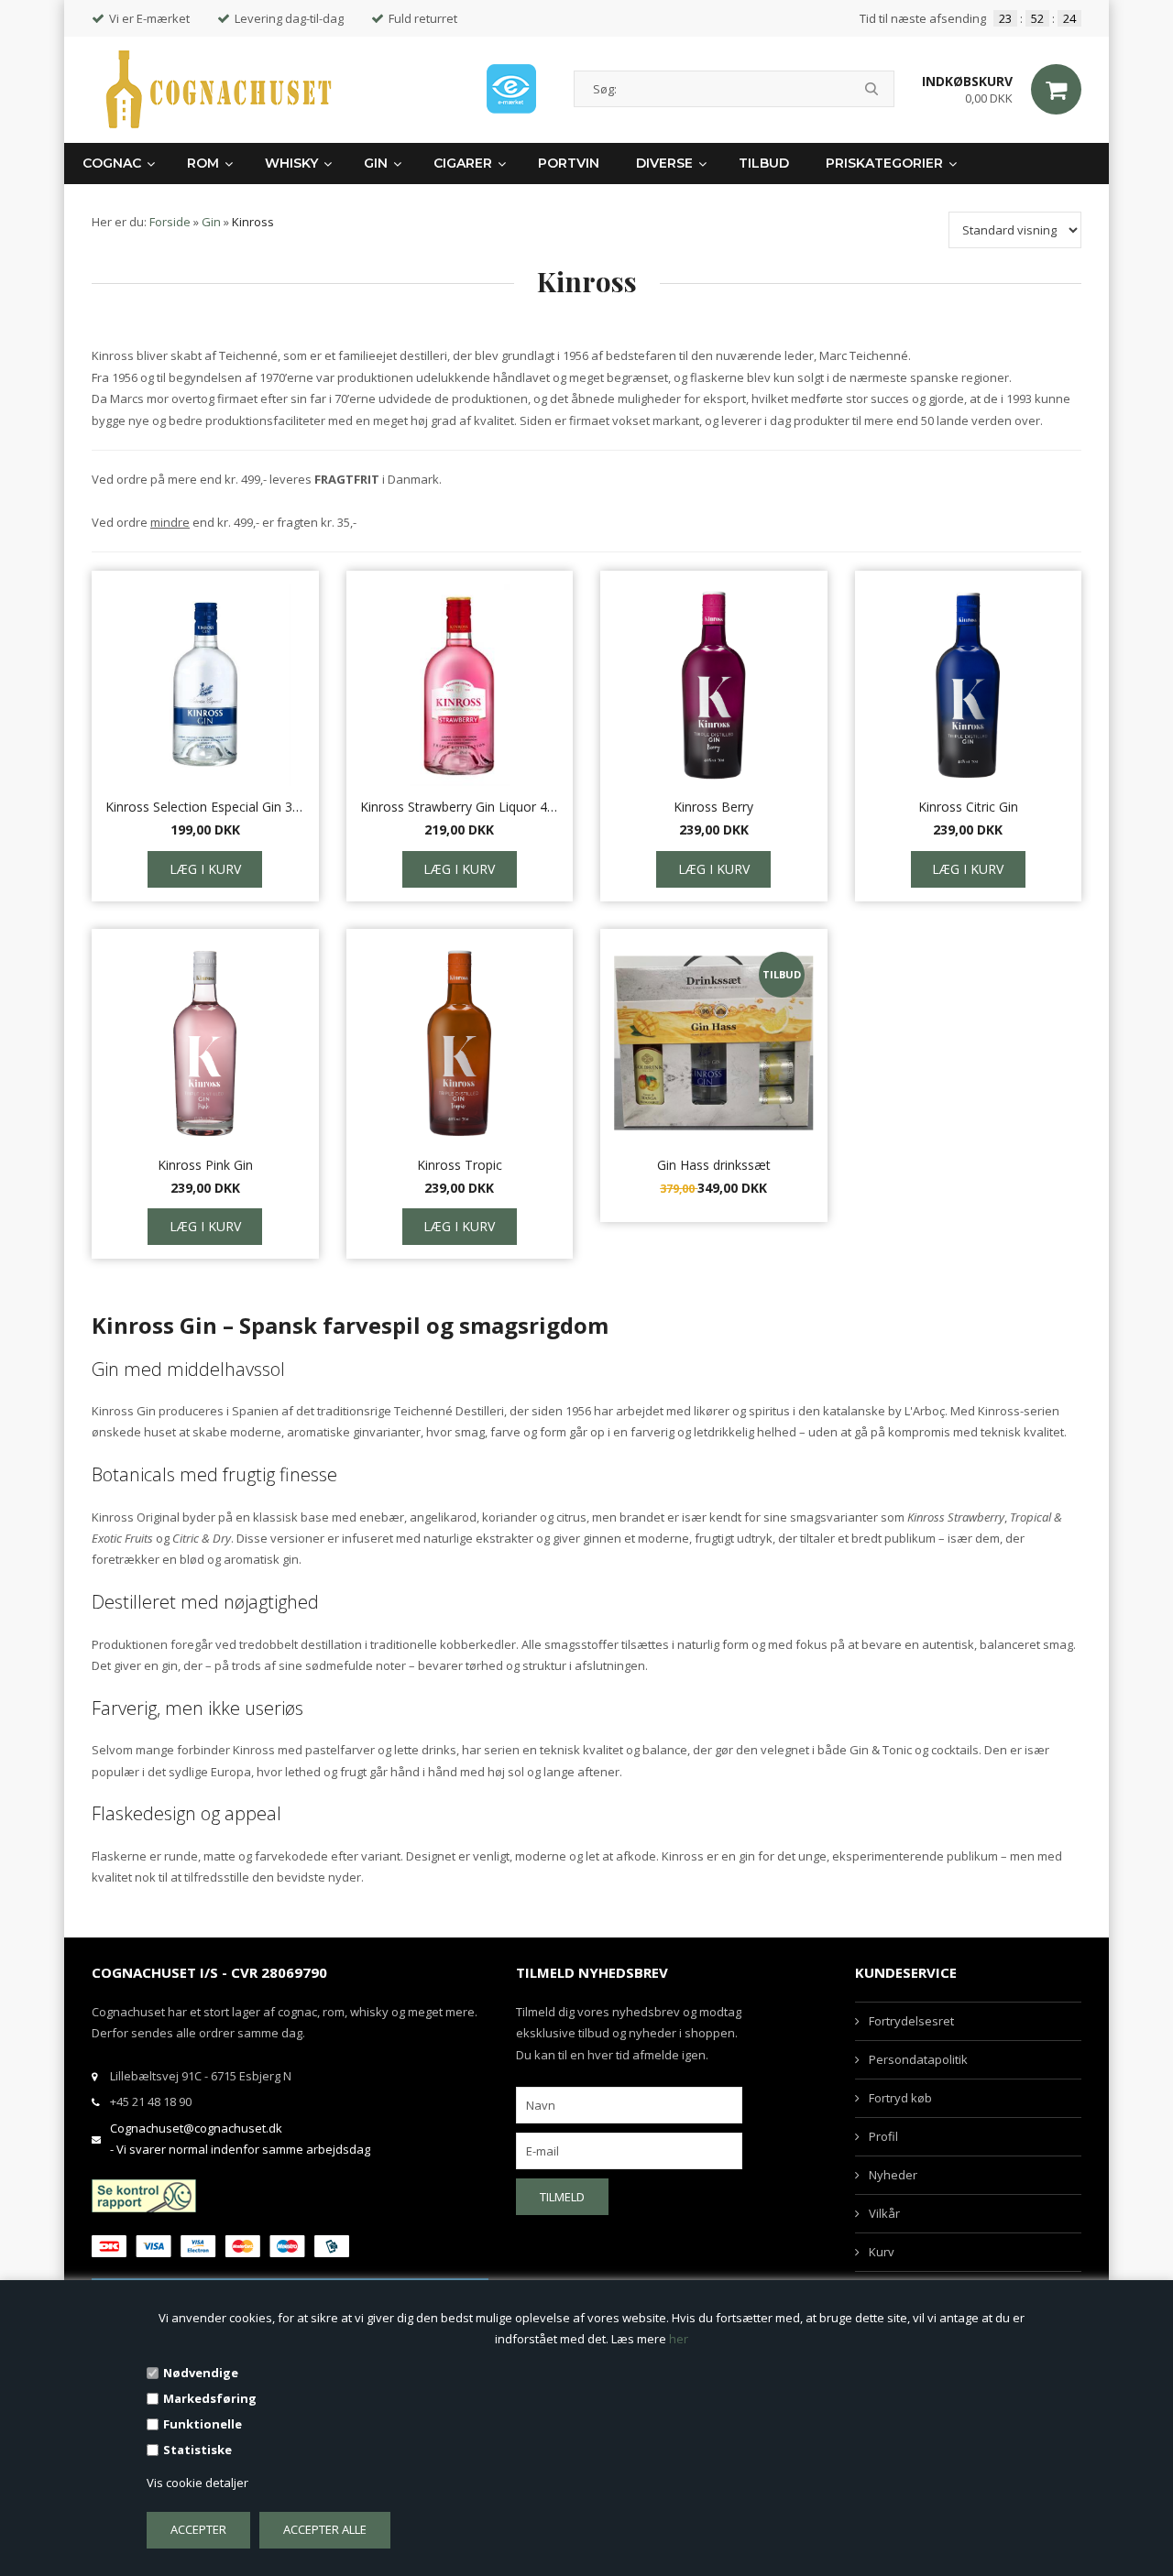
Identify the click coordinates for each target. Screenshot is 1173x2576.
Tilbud (764, 163)
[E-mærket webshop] (511, 89)
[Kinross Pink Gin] (205, 1043)
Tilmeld (562, 2197)
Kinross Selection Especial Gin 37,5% (205, 807)
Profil (883, 2136)
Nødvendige (201, 2373)
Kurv (882, 2252)
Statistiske (197, 2450)
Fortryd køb (900, 2098)
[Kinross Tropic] (460, 1043)
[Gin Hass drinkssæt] (714, 1043)
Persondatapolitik (918, 2059)
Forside (170, 222)
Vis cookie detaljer (197, 2483)
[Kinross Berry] (714, 685)
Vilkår (884, 2213)
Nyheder (893, 2175)
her (679, 2339)
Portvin (569, 163)
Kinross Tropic (460, 1165)
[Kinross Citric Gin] (969, 685)
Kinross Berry (713, 807)
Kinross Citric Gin (968, 807)
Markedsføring (210, 2398)
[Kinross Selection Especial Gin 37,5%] (205, 685)
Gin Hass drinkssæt (714, 1165)
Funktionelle (203, 2424)
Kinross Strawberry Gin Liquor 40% (460, 807)
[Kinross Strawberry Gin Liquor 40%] (460, 685)
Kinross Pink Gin (205, 1165)
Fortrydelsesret (911, 2021)
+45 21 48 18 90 (151, 2101)
